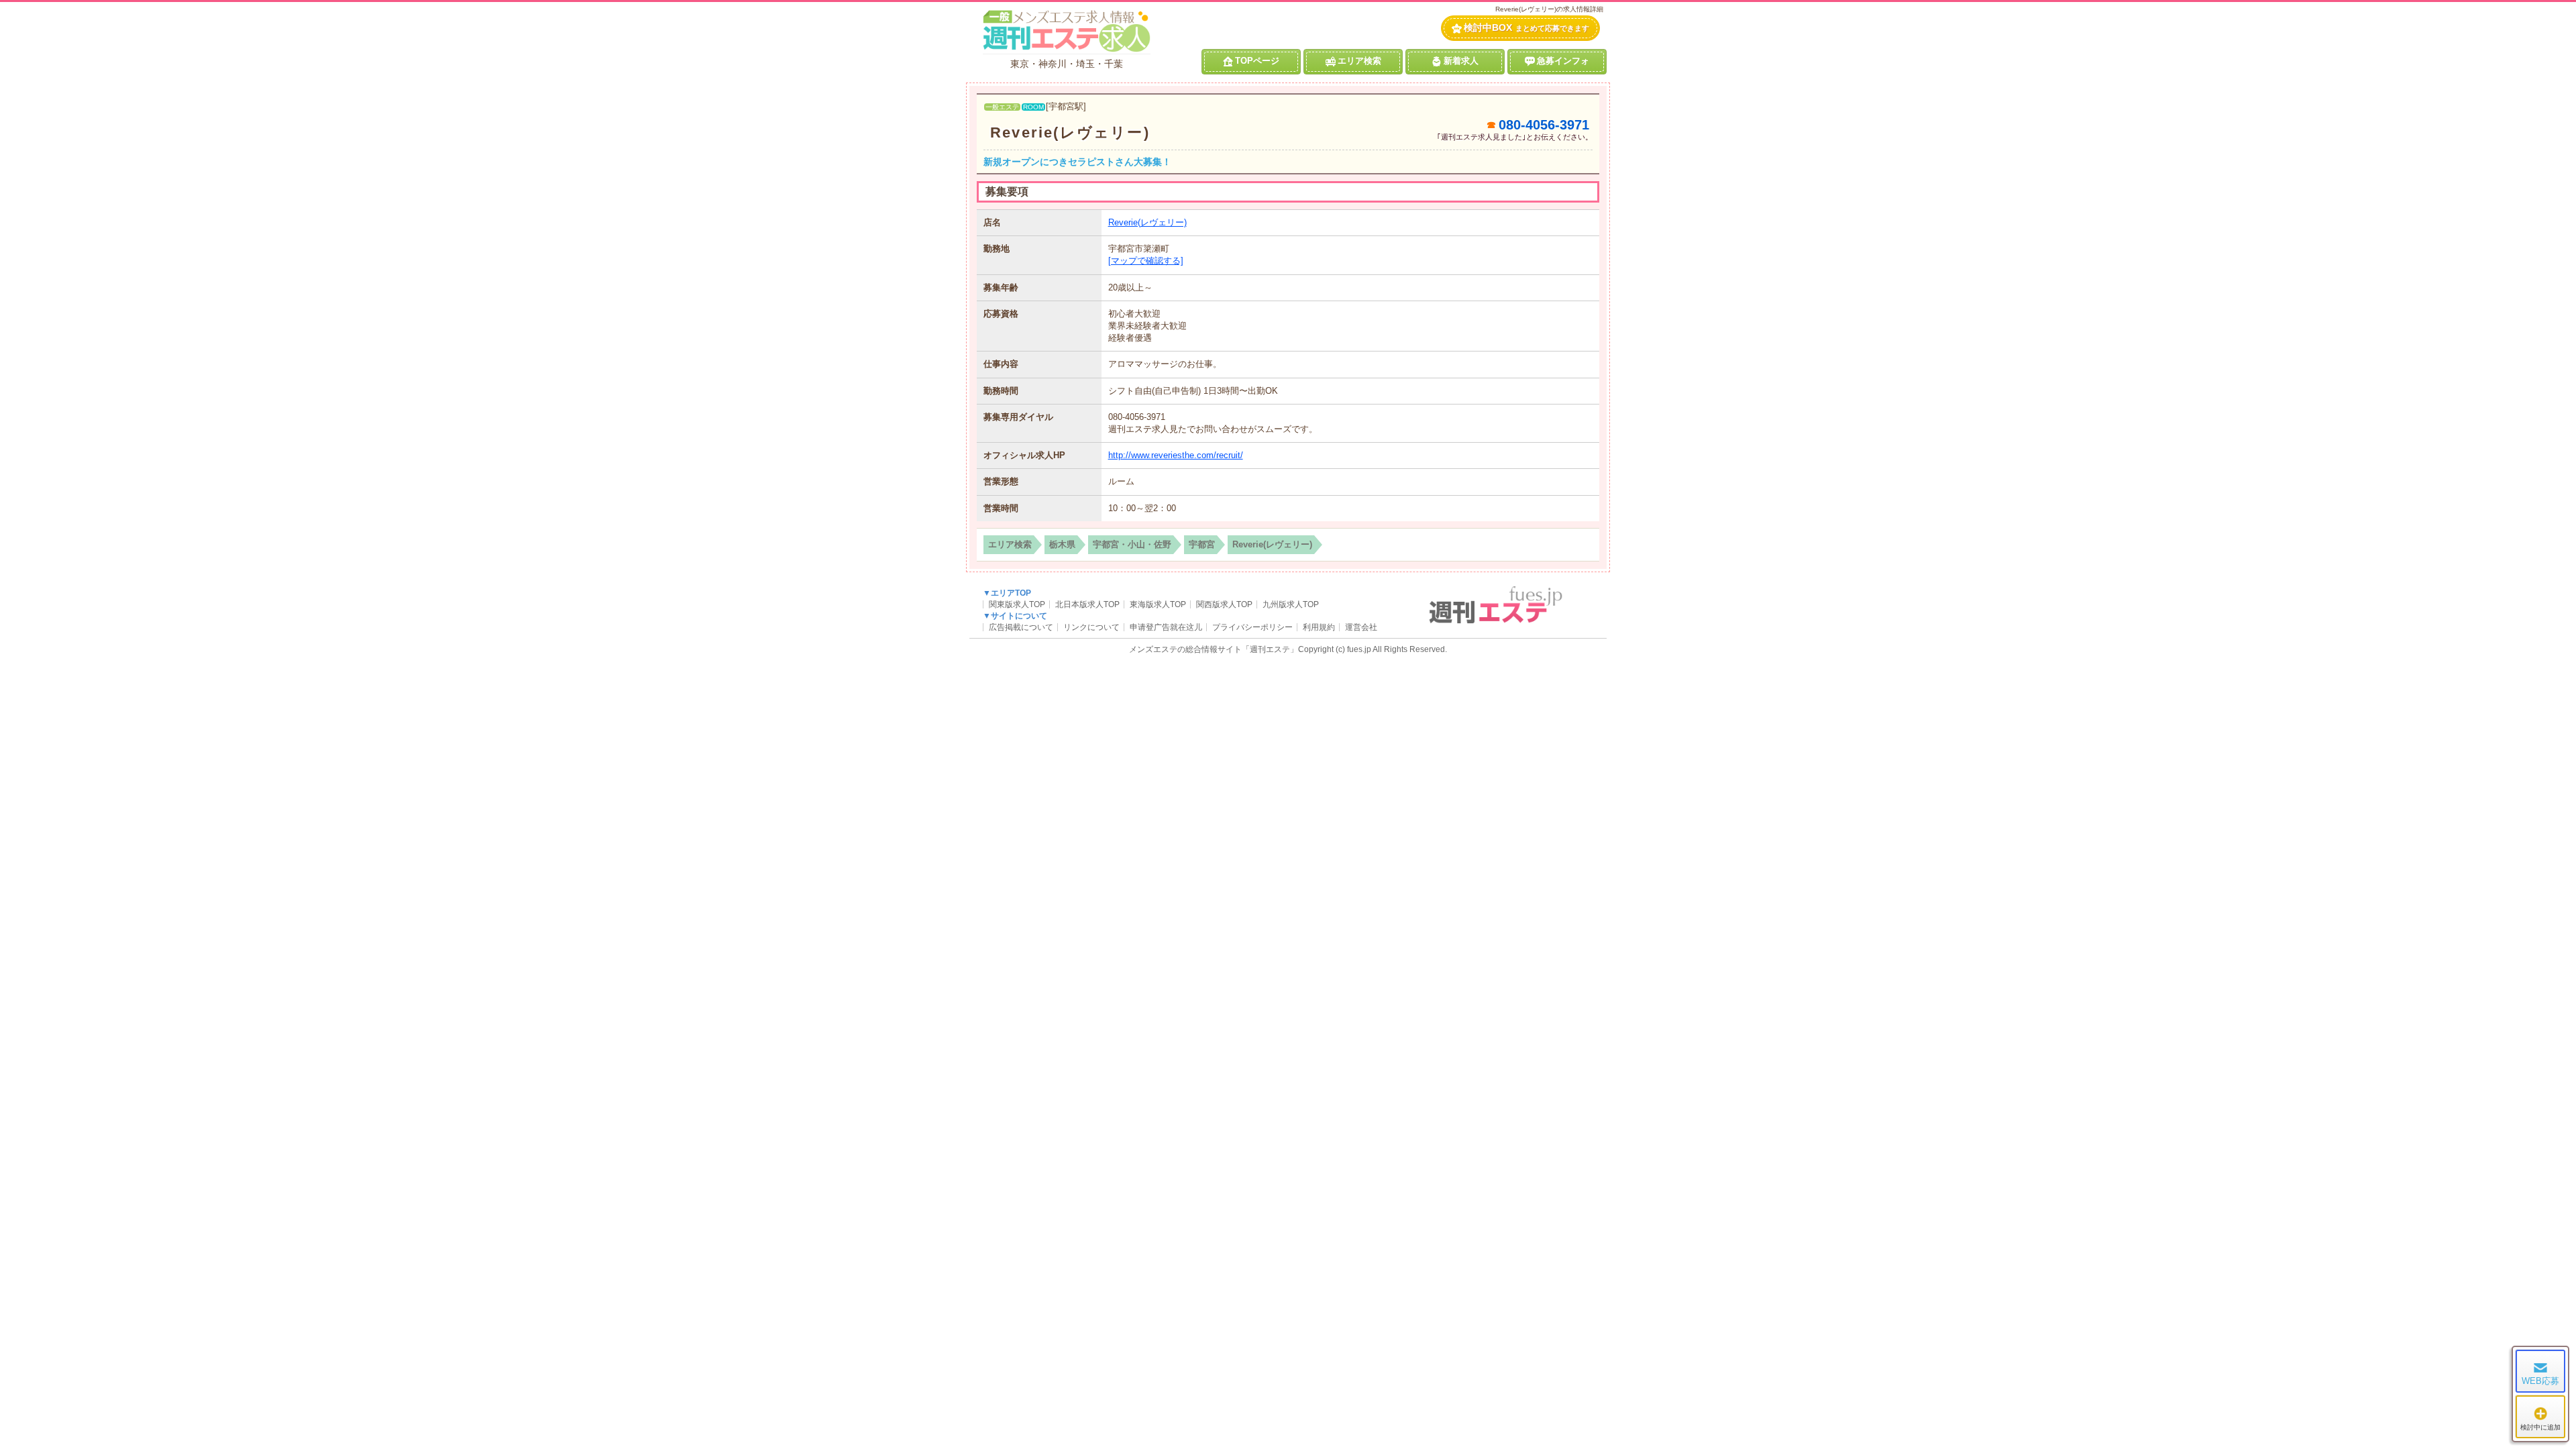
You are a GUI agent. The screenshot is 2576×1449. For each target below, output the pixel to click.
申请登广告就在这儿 (1166, 627)
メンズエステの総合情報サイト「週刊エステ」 (1214, 649)
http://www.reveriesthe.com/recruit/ (1176, 455)
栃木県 (1062, 544)
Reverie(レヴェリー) (1070, 132)
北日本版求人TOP (1087, 604)
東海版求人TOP (1158, 604)
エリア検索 (1359, 61)
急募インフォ (1563, 61)
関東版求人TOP (1017, 604)
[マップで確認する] (1146, 261)
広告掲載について (1021, 627)
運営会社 (1361, 627)
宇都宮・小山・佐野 (1132, 544)
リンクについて (1091, 627)
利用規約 (1319, 627)
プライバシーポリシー (1252, 627)
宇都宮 (1202, 544)
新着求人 (1461, 61)
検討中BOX (1526, 28)
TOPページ (1257, 61)
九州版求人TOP (1291, 604)
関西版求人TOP (1224, 604)
